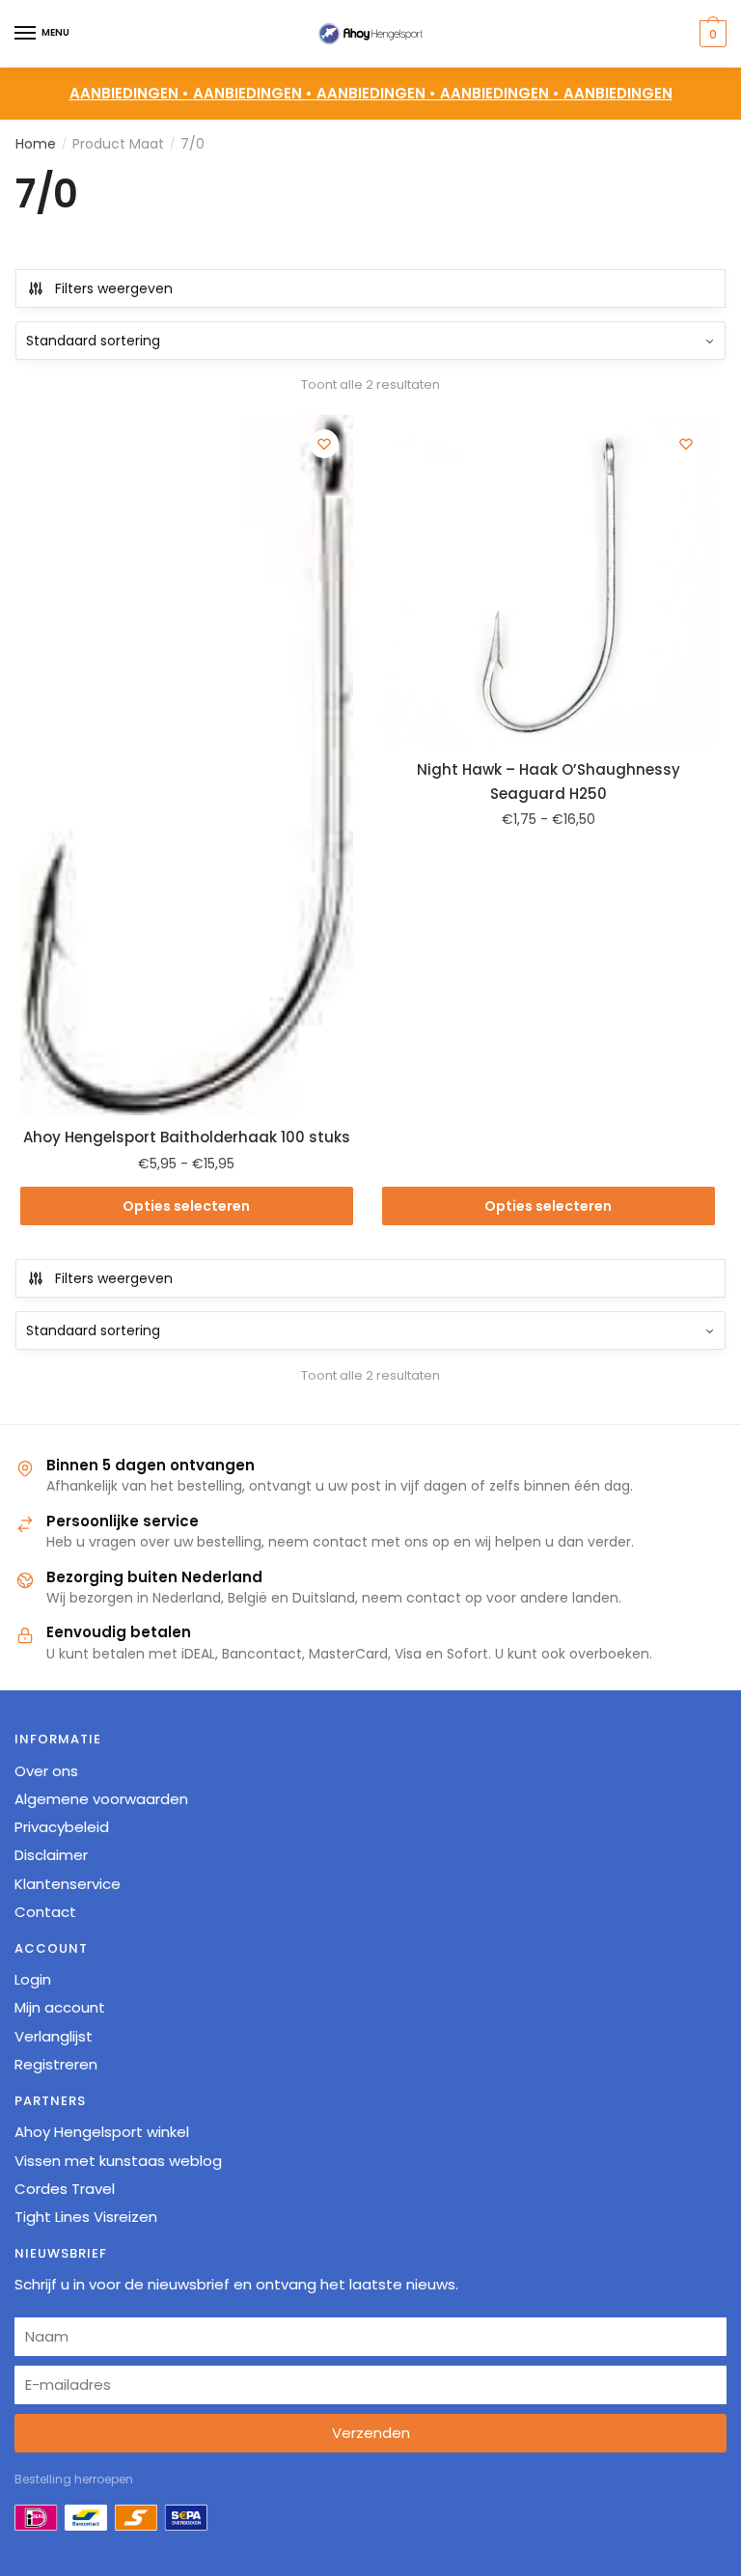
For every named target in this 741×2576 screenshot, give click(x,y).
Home (36, 144)
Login (33, 1979)
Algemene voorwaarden (101, 1799)
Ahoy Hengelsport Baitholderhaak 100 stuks (187, 1137)
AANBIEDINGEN (618, 93)
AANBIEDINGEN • (255, 93)
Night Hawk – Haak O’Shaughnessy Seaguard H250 (549, 781)
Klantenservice (68, 1884)
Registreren (56, 2064)
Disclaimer (51, 1855)
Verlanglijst (54, 2036)
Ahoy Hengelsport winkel (102, 2132)
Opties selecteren (186, 1206)
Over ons (46, 1771)
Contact (45, 1912)
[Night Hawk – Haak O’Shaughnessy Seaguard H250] (549, 581)
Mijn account (60, 2007)
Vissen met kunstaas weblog (118, 2161)
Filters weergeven (114, 288)
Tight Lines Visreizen (86, 2217)
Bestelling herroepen (74, 2479)
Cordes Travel (65, 2189)
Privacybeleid (62, 1827)
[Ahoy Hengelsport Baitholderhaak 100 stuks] (187, 765)
